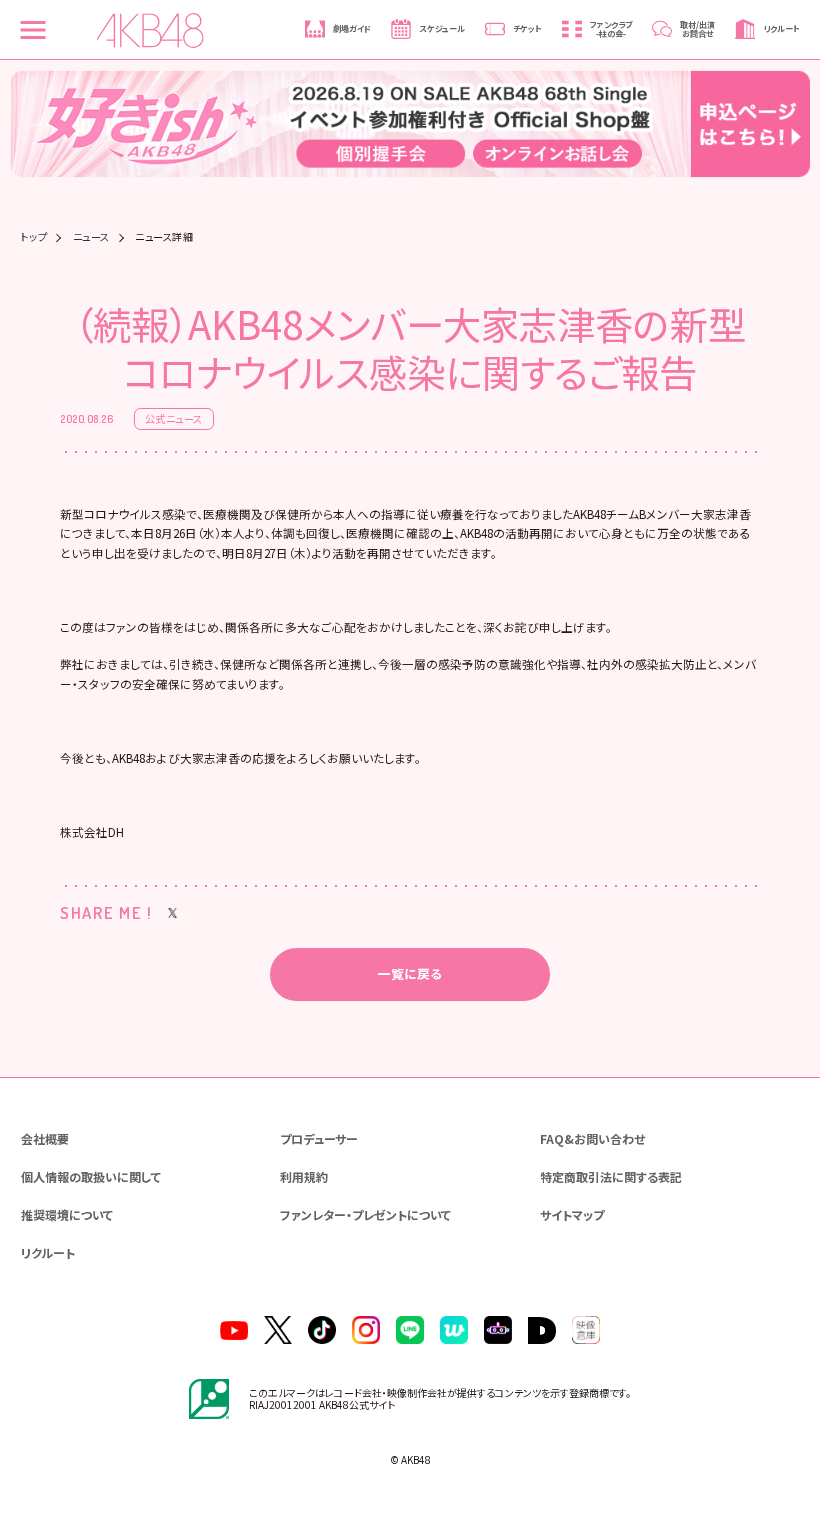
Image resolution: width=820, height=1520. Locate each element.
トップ (34, 237)
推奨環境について (67, 1214)
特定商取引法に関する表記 (611, 1176)
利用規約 (304, 1176)
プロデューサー (319, 1138)
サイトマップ (572, 1214)
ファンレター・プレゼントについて (365, 1214)
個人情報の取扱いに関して (91, 1176)
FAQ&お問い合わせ (592, 1138)
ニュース (91, 237)
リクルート (48, 1252)
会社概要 (45, 1138)
